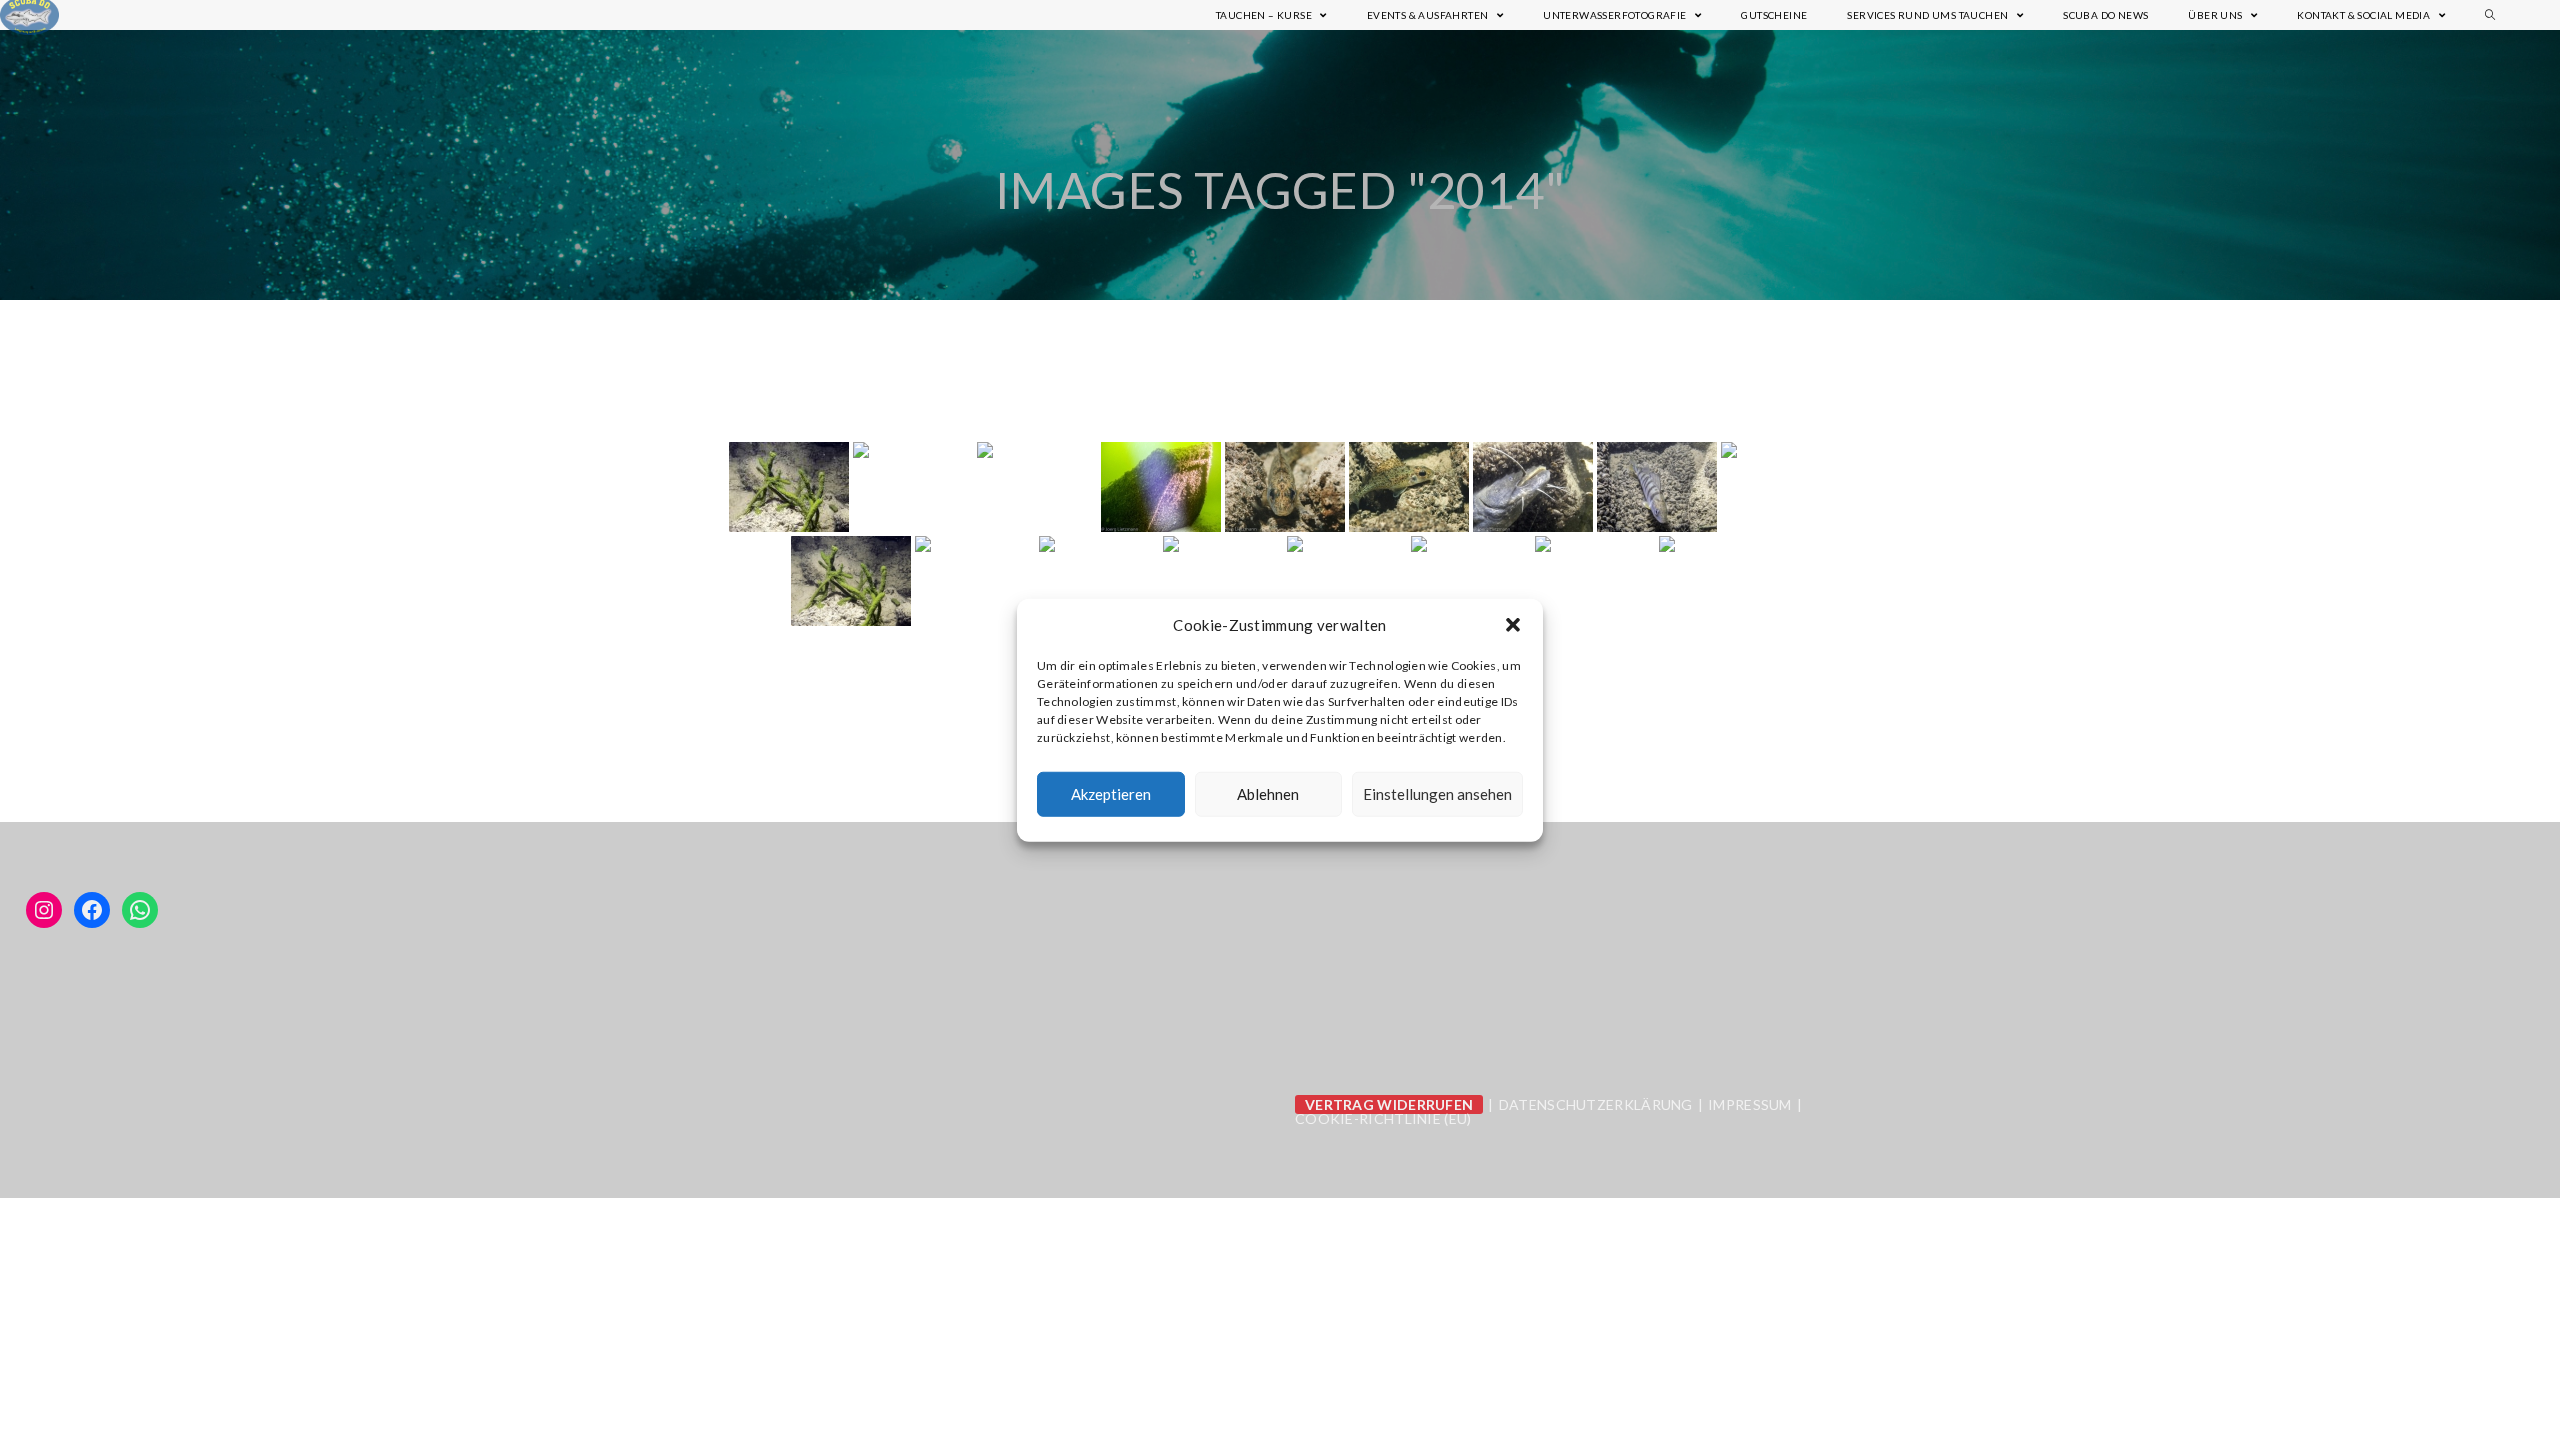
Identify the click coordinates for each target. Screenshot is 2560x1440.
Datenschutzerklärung (1596, 1104)
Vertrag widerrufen (1389, 1104)
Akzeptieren (1111, 794)
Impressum (1750, 1104)
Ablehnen (1268, 794)
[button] (1513, 625)
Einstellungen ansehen (1437, 794)
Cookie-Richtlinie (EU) (1383, 1118)
